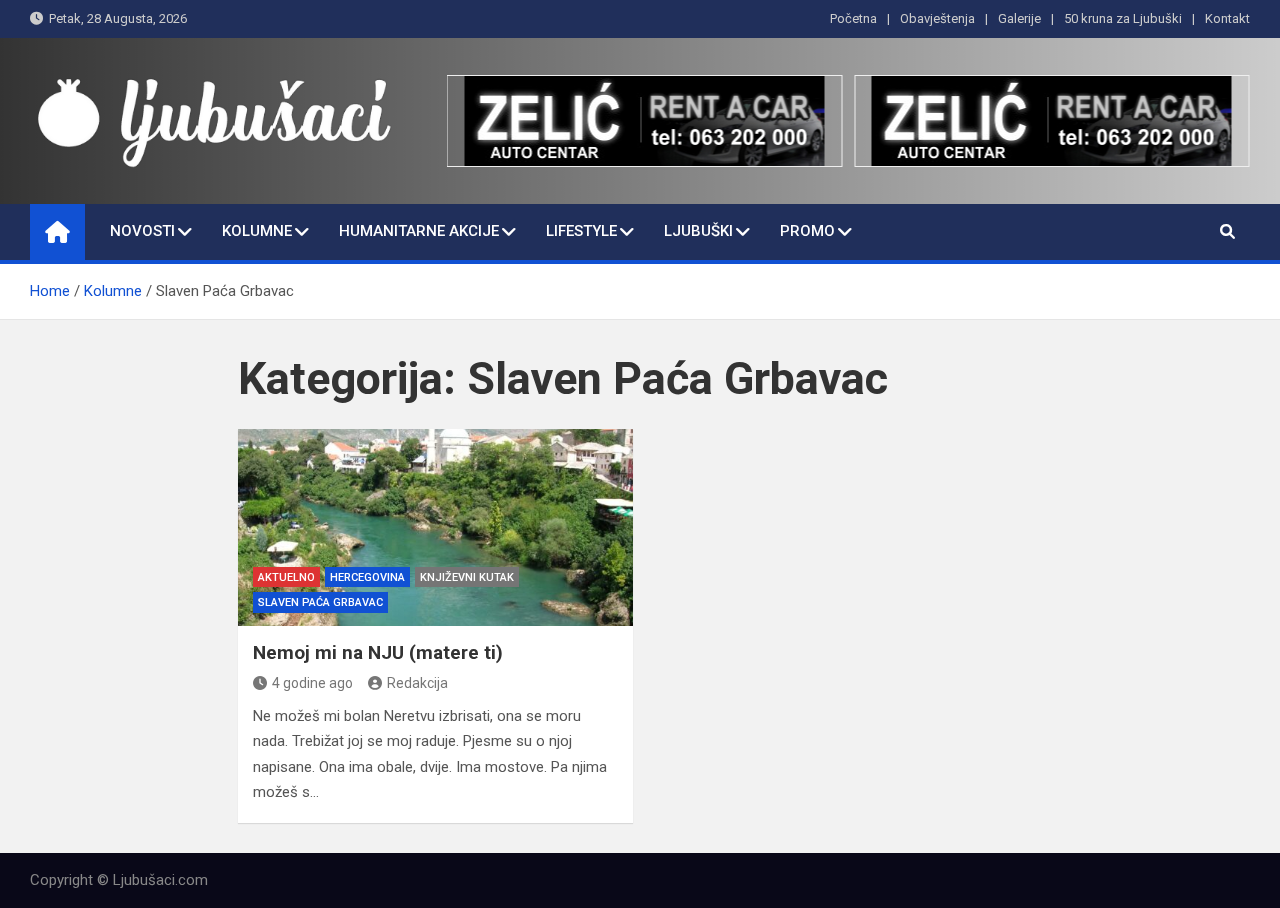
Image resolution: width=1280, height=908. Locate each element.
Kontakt (1227, 18)
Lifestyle (581, 231)
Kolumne (257, 231)
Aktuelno (286, 577)
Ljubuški (698, 231)
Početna (853, 18)
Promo (807, 231)
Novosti (142, 231)
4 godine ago (312, 683)
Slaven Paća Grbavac (320, 602)
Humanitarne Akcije (419, 231)
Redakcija (417, 683)
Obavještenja (937, 18)
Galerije (1019, 18)
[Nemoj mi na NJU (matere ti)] (435, 527)
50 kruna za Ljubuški (1123, 18)
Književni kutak (467, 577)
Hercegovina (367, 577)
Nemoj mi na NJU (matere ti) (378, 652)
